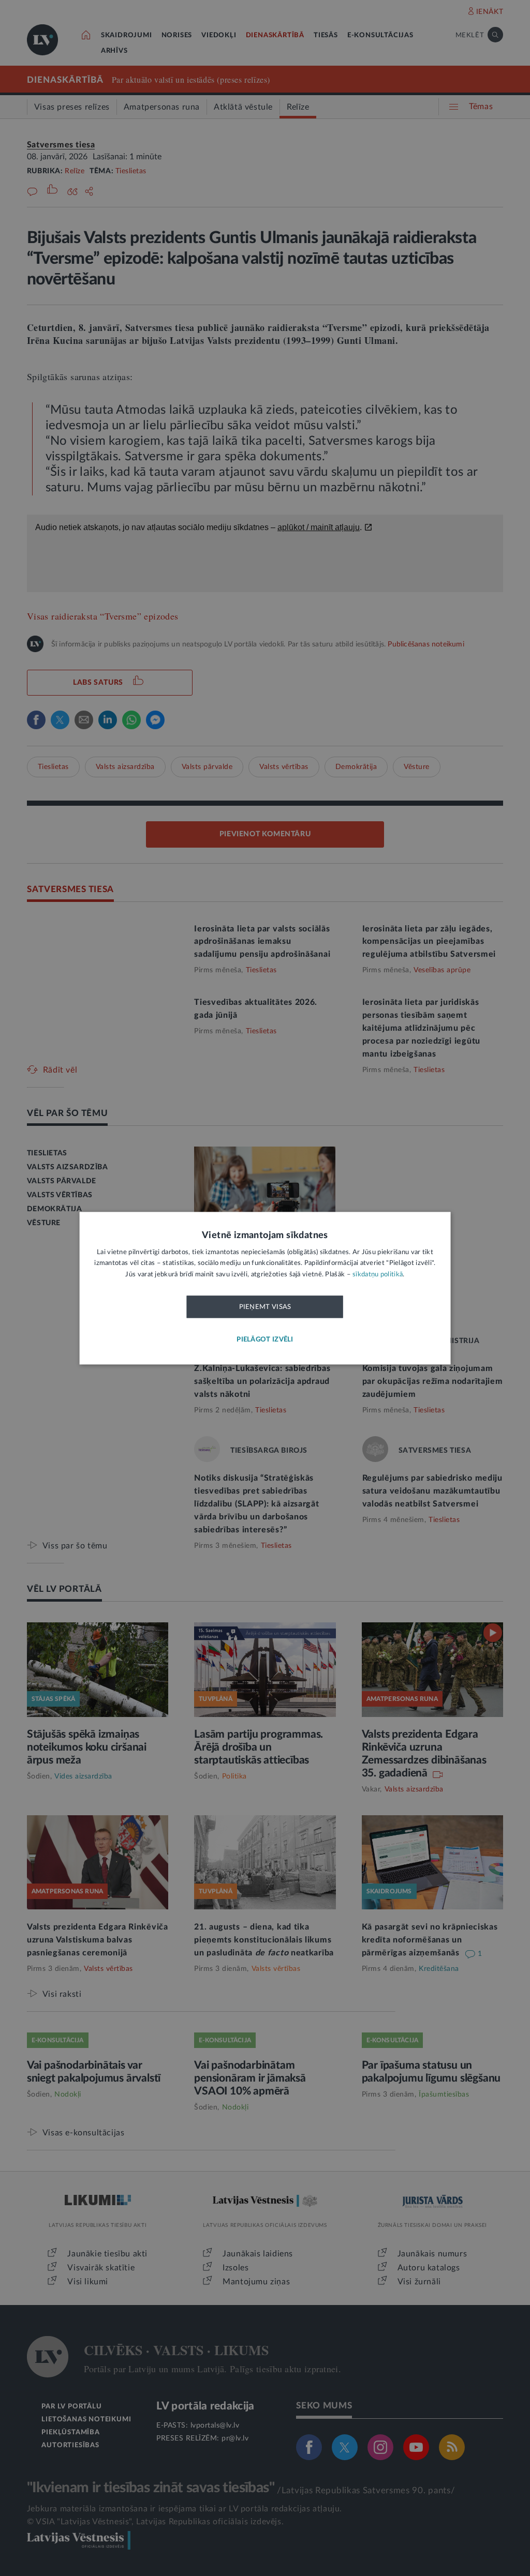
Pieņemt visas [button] (265, 1307)
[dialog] (265, 1288)
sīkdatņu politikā (378, 1275)
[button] (265, 1340)
